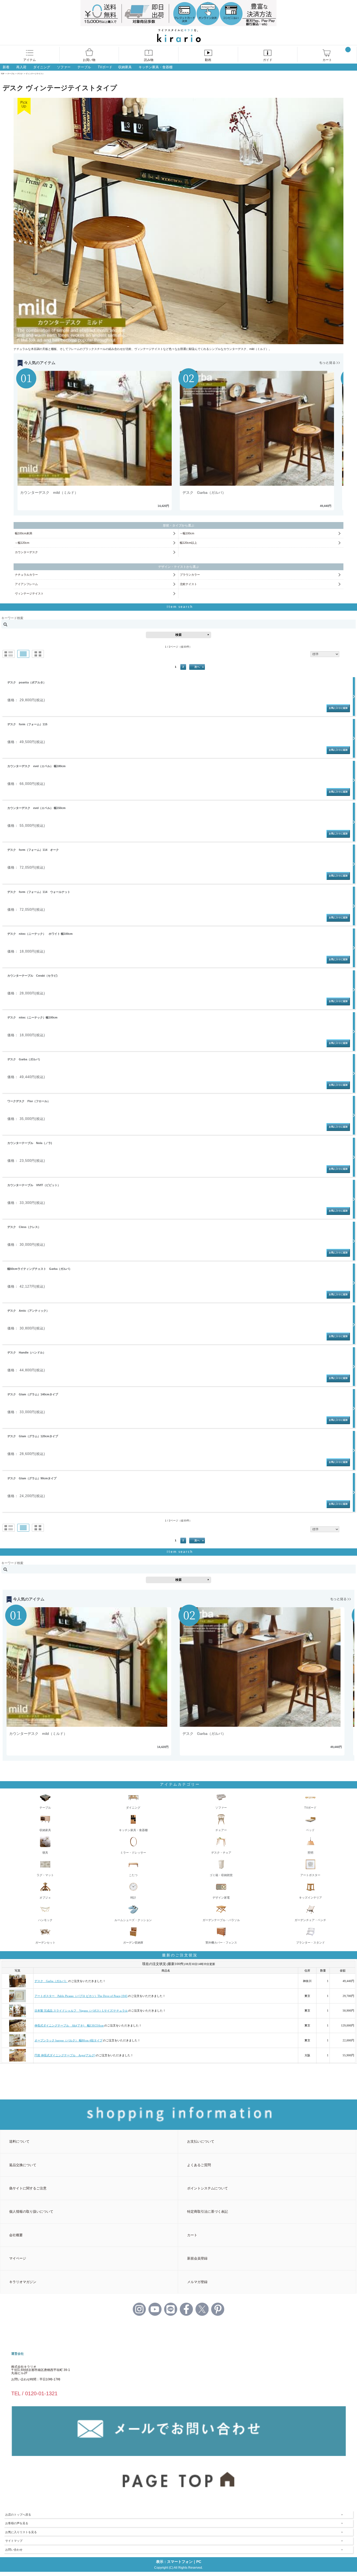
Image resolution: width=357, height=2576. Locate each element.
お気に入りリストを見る (21, 2532)
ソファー (64, 67)
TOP (3, 74)
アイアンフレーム (26, 584)
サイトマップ (14, 2541)
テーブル (84, 67)
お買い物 (89, 60)
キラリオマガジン (23, 2282)
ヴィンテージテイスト (29, 593)
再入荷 (21, 67)
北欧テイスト (188, 584)
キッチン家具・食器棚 (156, 67)
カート (327, 60)
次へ (197, 667)
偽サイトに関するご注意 (28, 2188)
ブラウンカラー (190, 575)
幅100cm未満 (24, 533)
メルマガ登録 (197, 2282)
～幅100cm (187, 533)
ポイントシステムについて (208, 2188)
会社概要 (16, 2235)
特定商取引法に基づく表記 (208, 2212)
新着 (6, 67)
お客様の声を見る (17, 2523)
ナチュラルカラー (26, 575)
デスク (20, 74)
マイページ (18, 2258)
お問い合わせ (14, 2550)
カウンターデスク (26, 552)
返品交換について (23, 2165)
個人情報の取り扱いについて (31, 2212)
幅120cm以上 (188, 543)
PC (199, 2562)
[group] (97, 441)
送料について (19, 2141)
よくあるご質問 (199, 2165)
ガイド (268, 60)
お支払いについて (201, 2141)
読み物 (149, 60)
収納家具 (125, 67)
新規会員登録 (197, 2258)
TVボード (105, 67)
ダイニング (42, 67)
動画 (208, 60)
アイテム (30, 60)
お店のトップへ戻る (18, 2515)
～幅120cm (22, 543)
